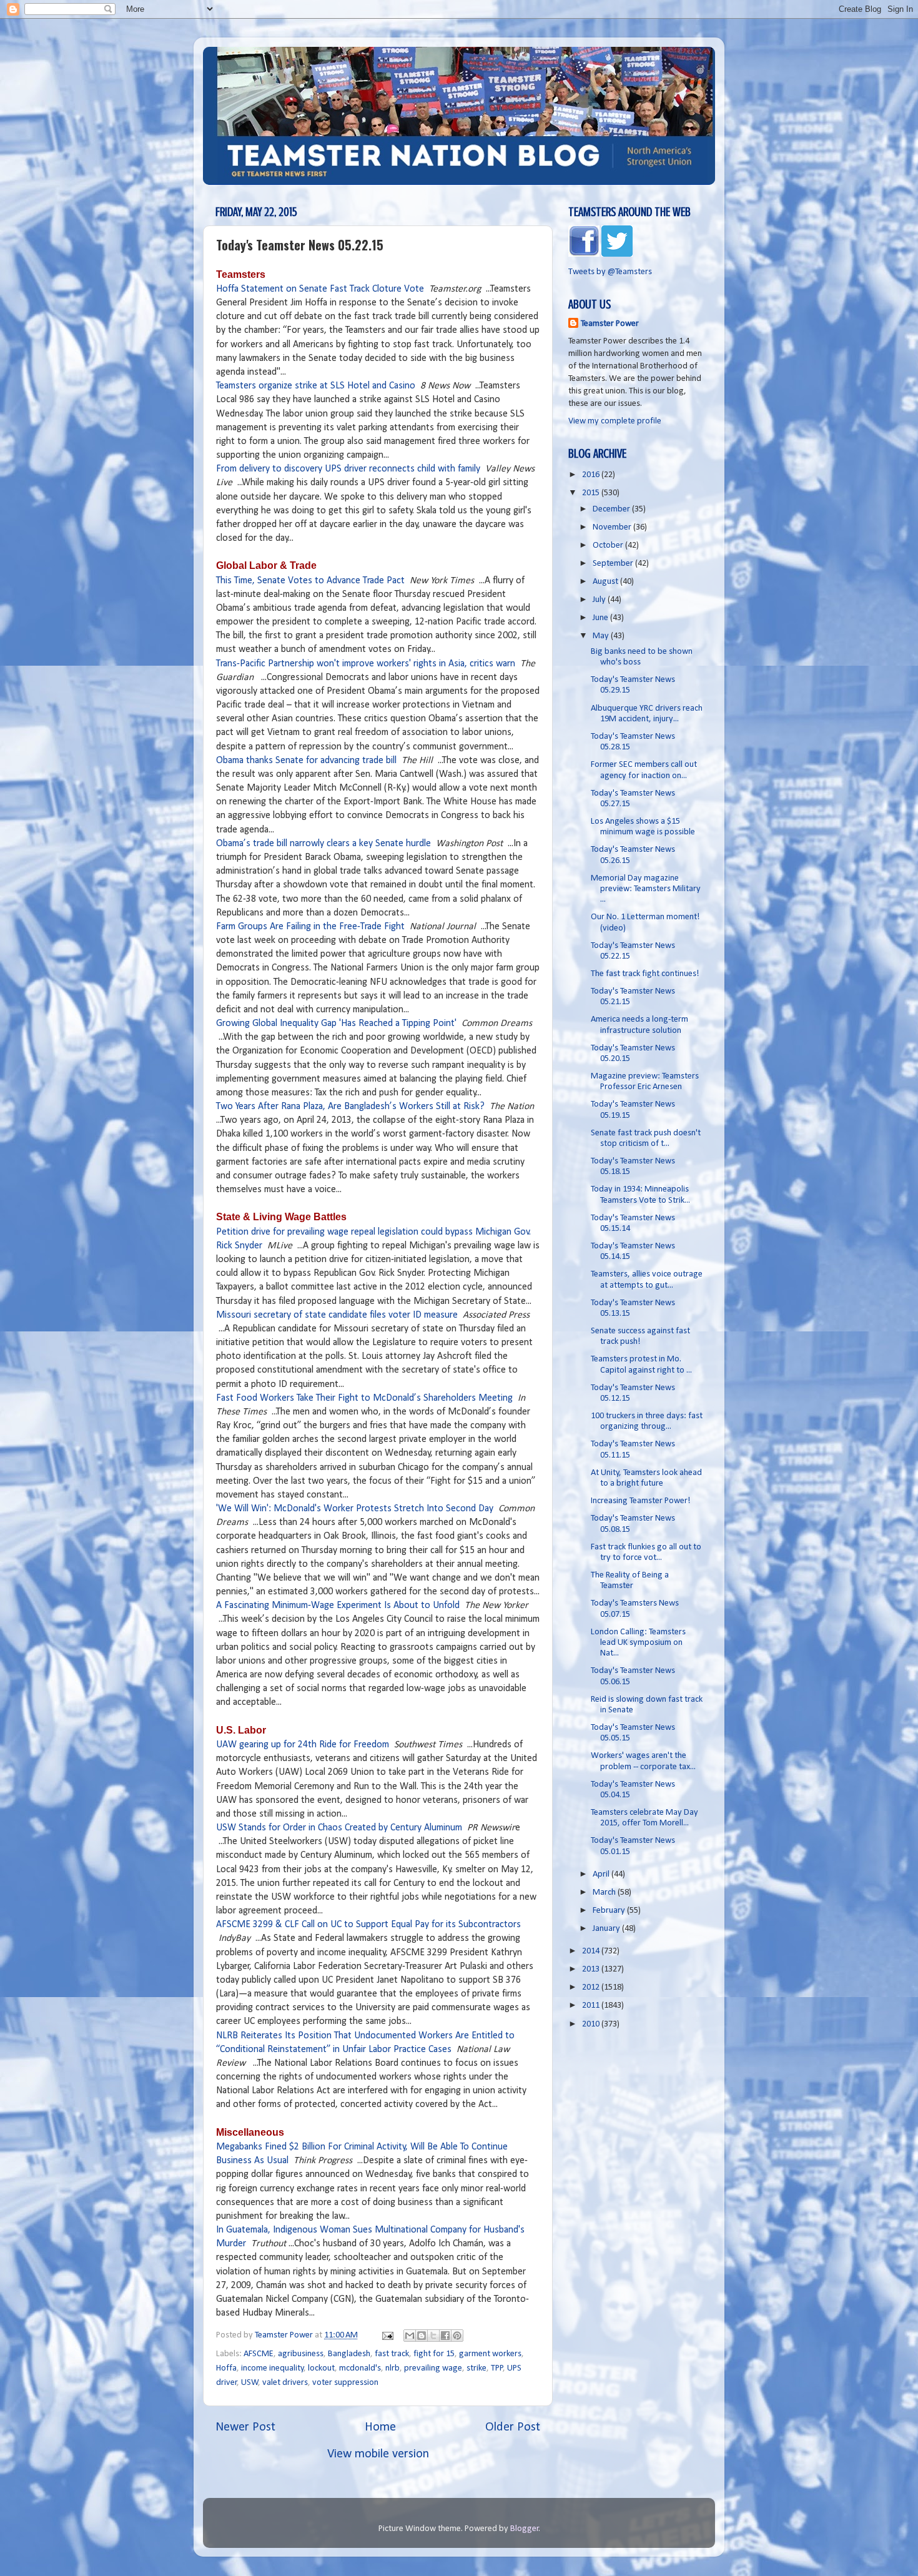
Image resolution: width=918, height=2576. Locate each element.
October (609, 545)
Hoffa (226, 2368)
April (602, 1874)
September (614, 564)
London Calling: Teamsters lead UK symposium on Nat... (638, 1643)
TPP (497, 2368)
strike (476, 2368)
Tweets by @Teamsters (610, 272)
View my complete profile (615, 421)
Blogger (525, 2529)
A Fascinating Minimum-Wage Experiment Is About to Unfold (338, 1606)
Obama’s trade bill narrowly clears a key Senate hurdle (323, 844)
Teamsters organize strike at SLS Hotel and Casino (316, 386)
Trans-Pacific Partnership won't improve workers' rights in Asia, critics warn (366, 664)
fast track (392, 2354)
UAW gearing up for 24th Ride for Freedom (303, 1745)
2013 (592, 1969)
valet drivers (285, 2383)
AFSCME (259, 2354)
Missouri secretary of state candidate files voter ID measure (337, 1315)
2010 (592, 2024)
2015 (592, 493)
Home (380, 2427)
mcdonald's (360, 2368)
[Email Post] (387, 2335)
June (601, 618)
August (606, 582)
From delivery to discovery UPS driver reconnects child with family (348, 469)
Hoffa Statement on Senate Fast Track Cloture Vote (320, 289)
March (605, 1893)
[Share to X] (433, 2336)
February (610, 1911)
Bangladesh (349, 2354)
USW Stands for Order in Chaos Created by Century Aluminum (339, 1828)
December (612, 509)
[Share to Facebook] (445, 2336)
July (600, 600)
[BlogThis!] (422, 2336)
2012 (592, 1987)
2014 (592, 1951)
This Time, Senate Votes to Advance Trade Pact (310, 581)
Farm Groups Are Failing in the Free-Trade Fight (310, 927)
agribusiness (301, 2354)
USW (250, 2383)
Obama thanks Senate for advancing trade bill (306, 761)
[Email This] (410, 2336)
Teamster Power (610, 324)
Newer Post (245, 2427)
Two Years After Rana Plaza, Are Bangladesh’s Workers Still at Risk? (350, 1107)
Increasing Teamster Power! (641, 1501)
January (607, 1929)
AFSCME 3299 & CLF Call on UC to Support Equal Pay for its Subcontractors (368, 1925)
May (602, 636)
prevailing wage (433, 2368)
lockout (321, 2368)
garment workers (490, 2354)
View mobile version (378, 2454)
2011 (592, 2006)
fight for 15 (434, 2354)
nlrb (392, 2368)
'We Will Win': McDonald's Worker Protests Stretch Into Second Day (355, 1509)
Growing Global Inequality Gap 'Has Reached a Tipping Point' (336, 1024)
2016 (592, 475)
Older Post (513, 2427)
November (613, 527)
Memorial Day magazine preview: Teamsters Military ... (646, 889)
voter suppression (345, 2383)
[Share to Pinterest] (457, 2336)
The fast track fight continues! (645, 974)
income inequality (273, 2368)
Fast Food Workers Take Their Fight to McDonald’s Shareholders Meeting (364, 1398)
